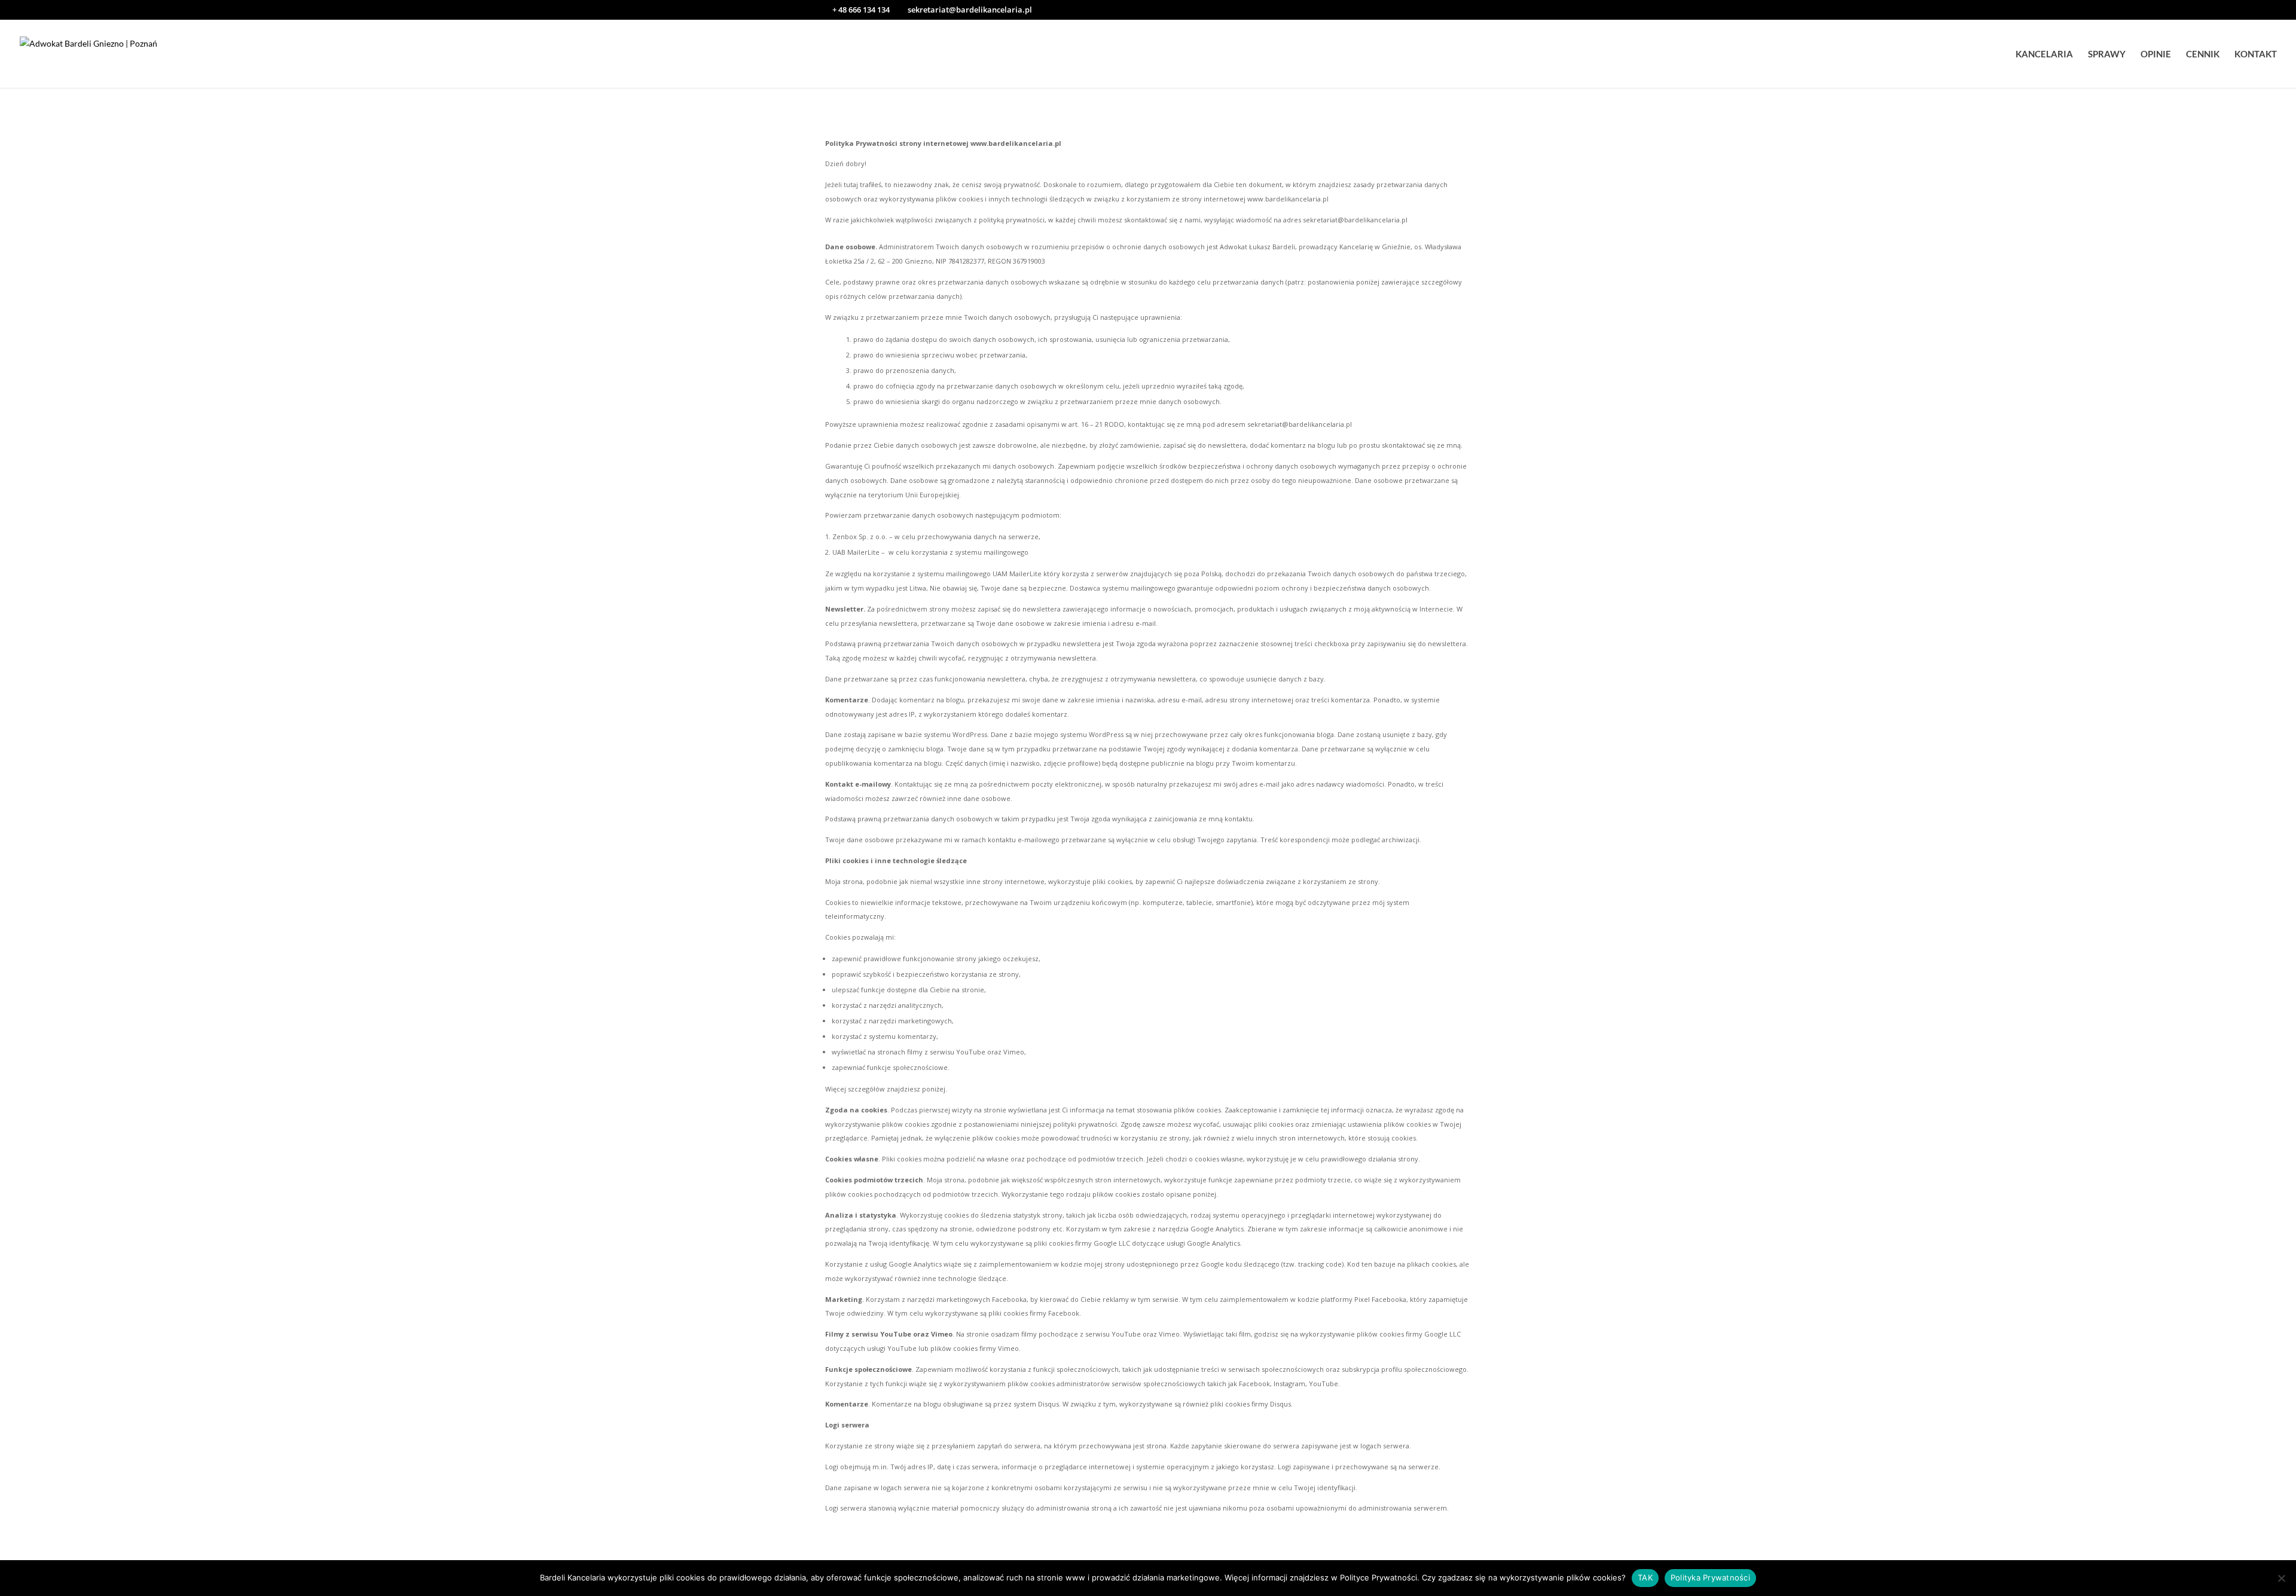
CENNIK (2203, 54)
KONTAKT (2256, 54)
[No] (2281, 1578)
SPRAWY (2107, 54)
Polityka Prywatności (1710, 1577)
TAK (1645, 1577)
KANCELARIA (2044, 54)
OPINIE (2156, 54)
